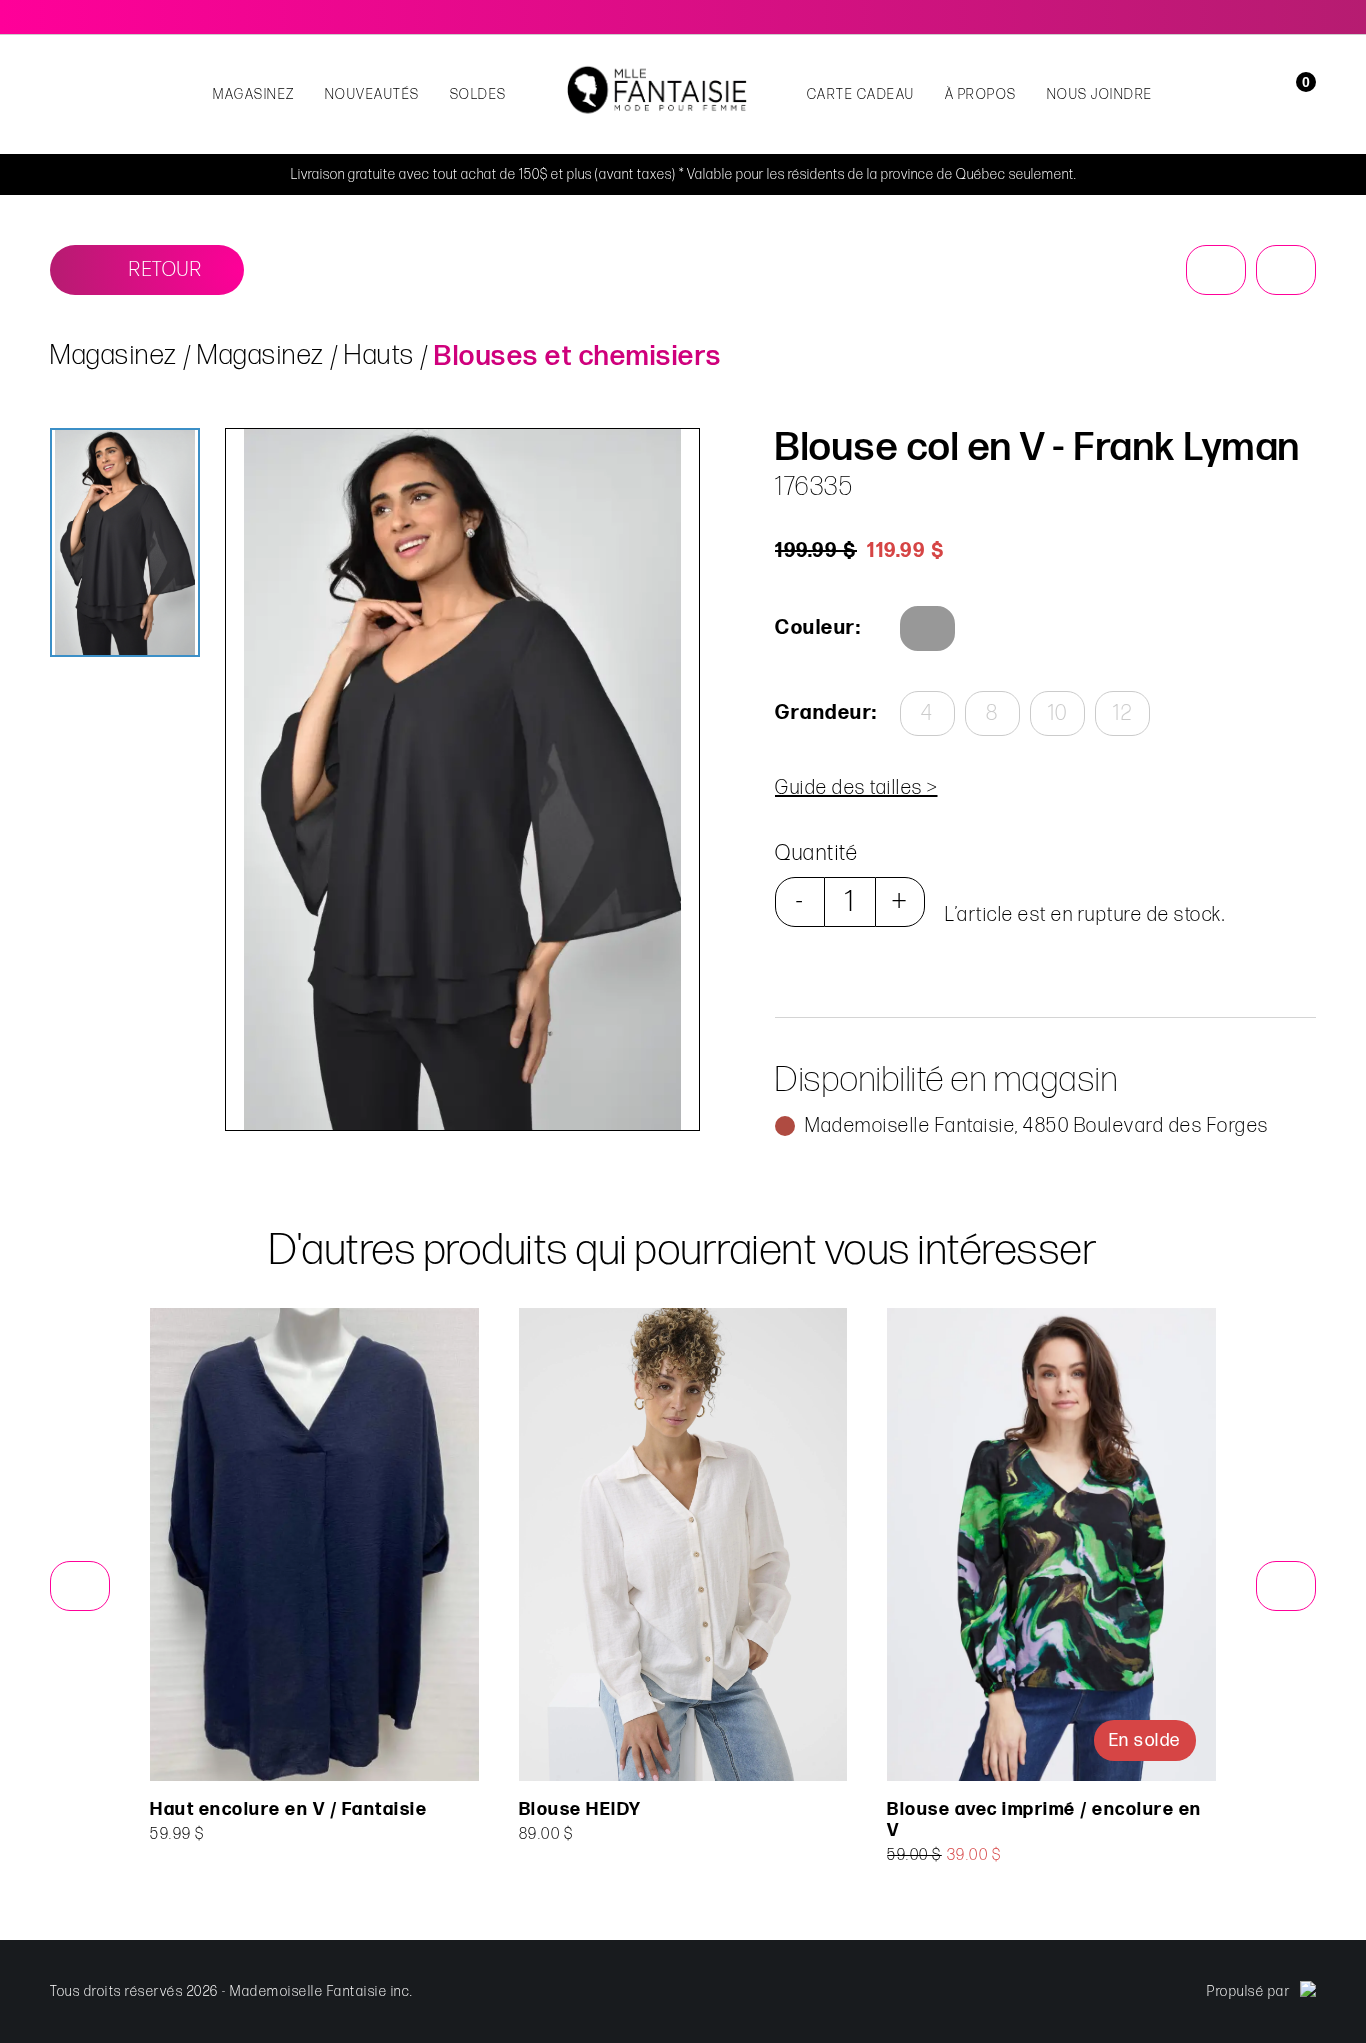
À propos (981, 94)
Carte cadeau (861, 94)
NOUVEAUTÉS (372, 94)
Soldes (478, 94)
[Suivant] (1286, 270)
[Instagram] (1308, 17)
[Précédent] (1216, 270)
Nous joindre (1100, 94)
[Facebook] (1280, 17)
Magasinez (254, 94)
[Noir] (927, 628)
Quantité (816, 853)
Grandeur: (825, 713)
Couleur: (818, 628)
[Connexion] (1268, 94)
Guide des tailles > (856, 788)
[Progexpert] (1308, 1992)
